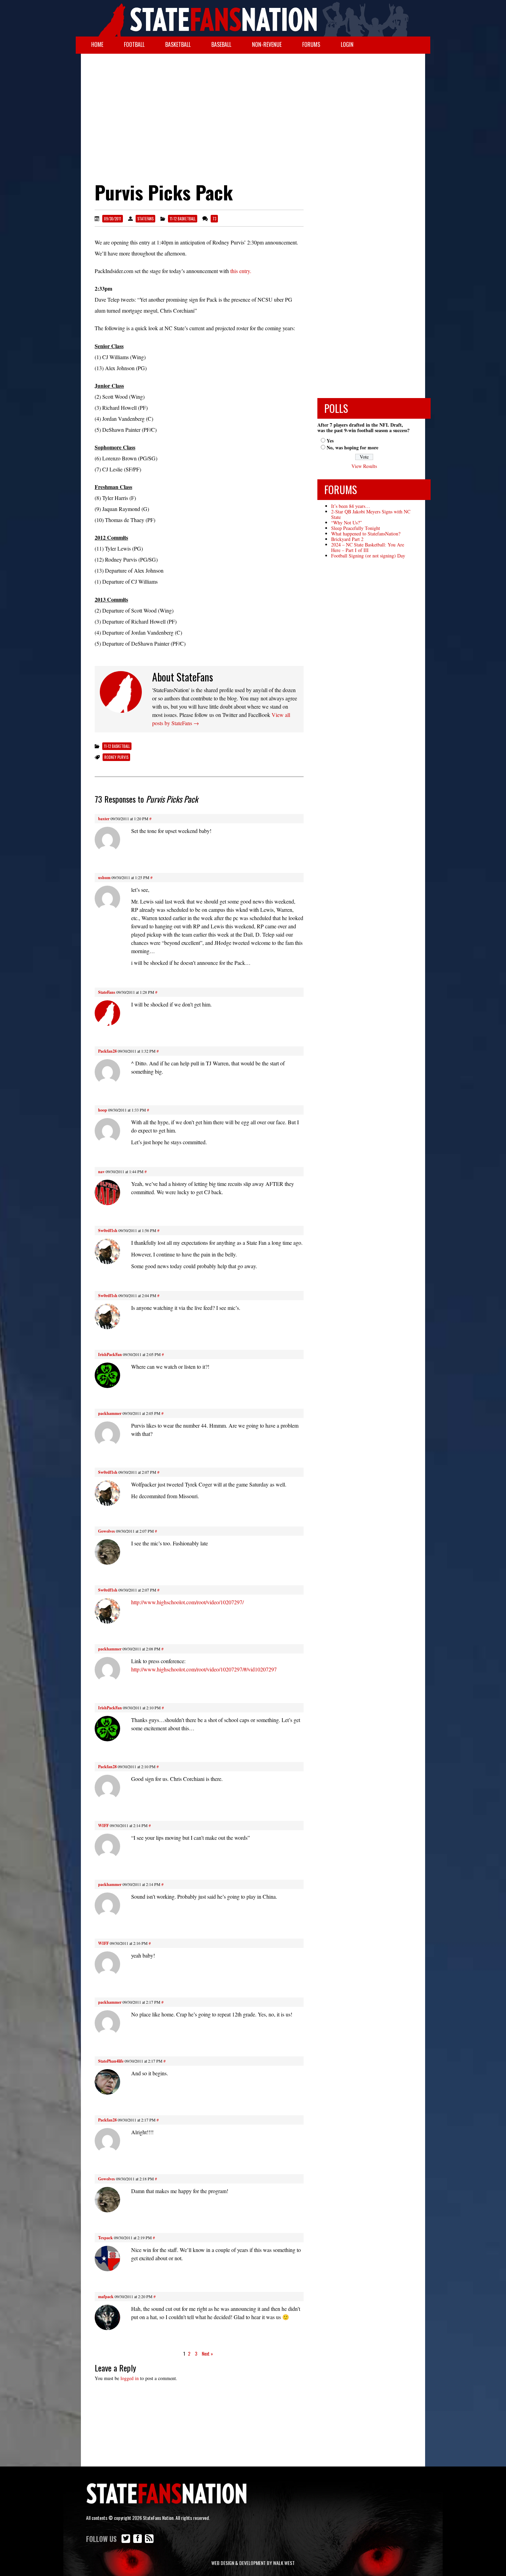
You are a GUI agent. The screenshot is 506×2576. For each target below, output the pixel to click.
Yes (330, 441)
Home (97, 44)
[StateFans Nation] (253, 18)
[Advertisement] (253, 109)
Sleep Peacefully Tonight (356, 528)
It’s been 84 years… (351, 506)
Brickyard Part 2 (347, 539)
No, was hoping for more (352, 447)
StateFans (145, 219)
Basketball (178, 44)
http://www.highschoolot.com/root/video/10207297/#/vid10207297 (204, 1669)
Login (347, 44)
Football (134, 44)
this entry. (241, 271)
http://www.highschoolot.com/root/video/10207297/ (187, 1602)
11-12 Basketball (183, 219)
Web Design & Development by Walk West (253, 2563)
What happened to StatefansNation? (366, 534)
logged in (130, 2378)
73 (214, 219)
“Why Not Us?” (346, 523)
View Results (364, 466)
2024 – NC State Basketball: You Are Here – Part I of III (368, 547)
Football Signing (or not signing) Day (368, 556)
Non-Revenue (267, 44)
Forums (311, 44)
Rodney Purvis (116, 757)
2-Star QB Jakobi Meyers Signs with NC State (371, 514)
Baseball (221, 44)
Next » (207, 2353)
